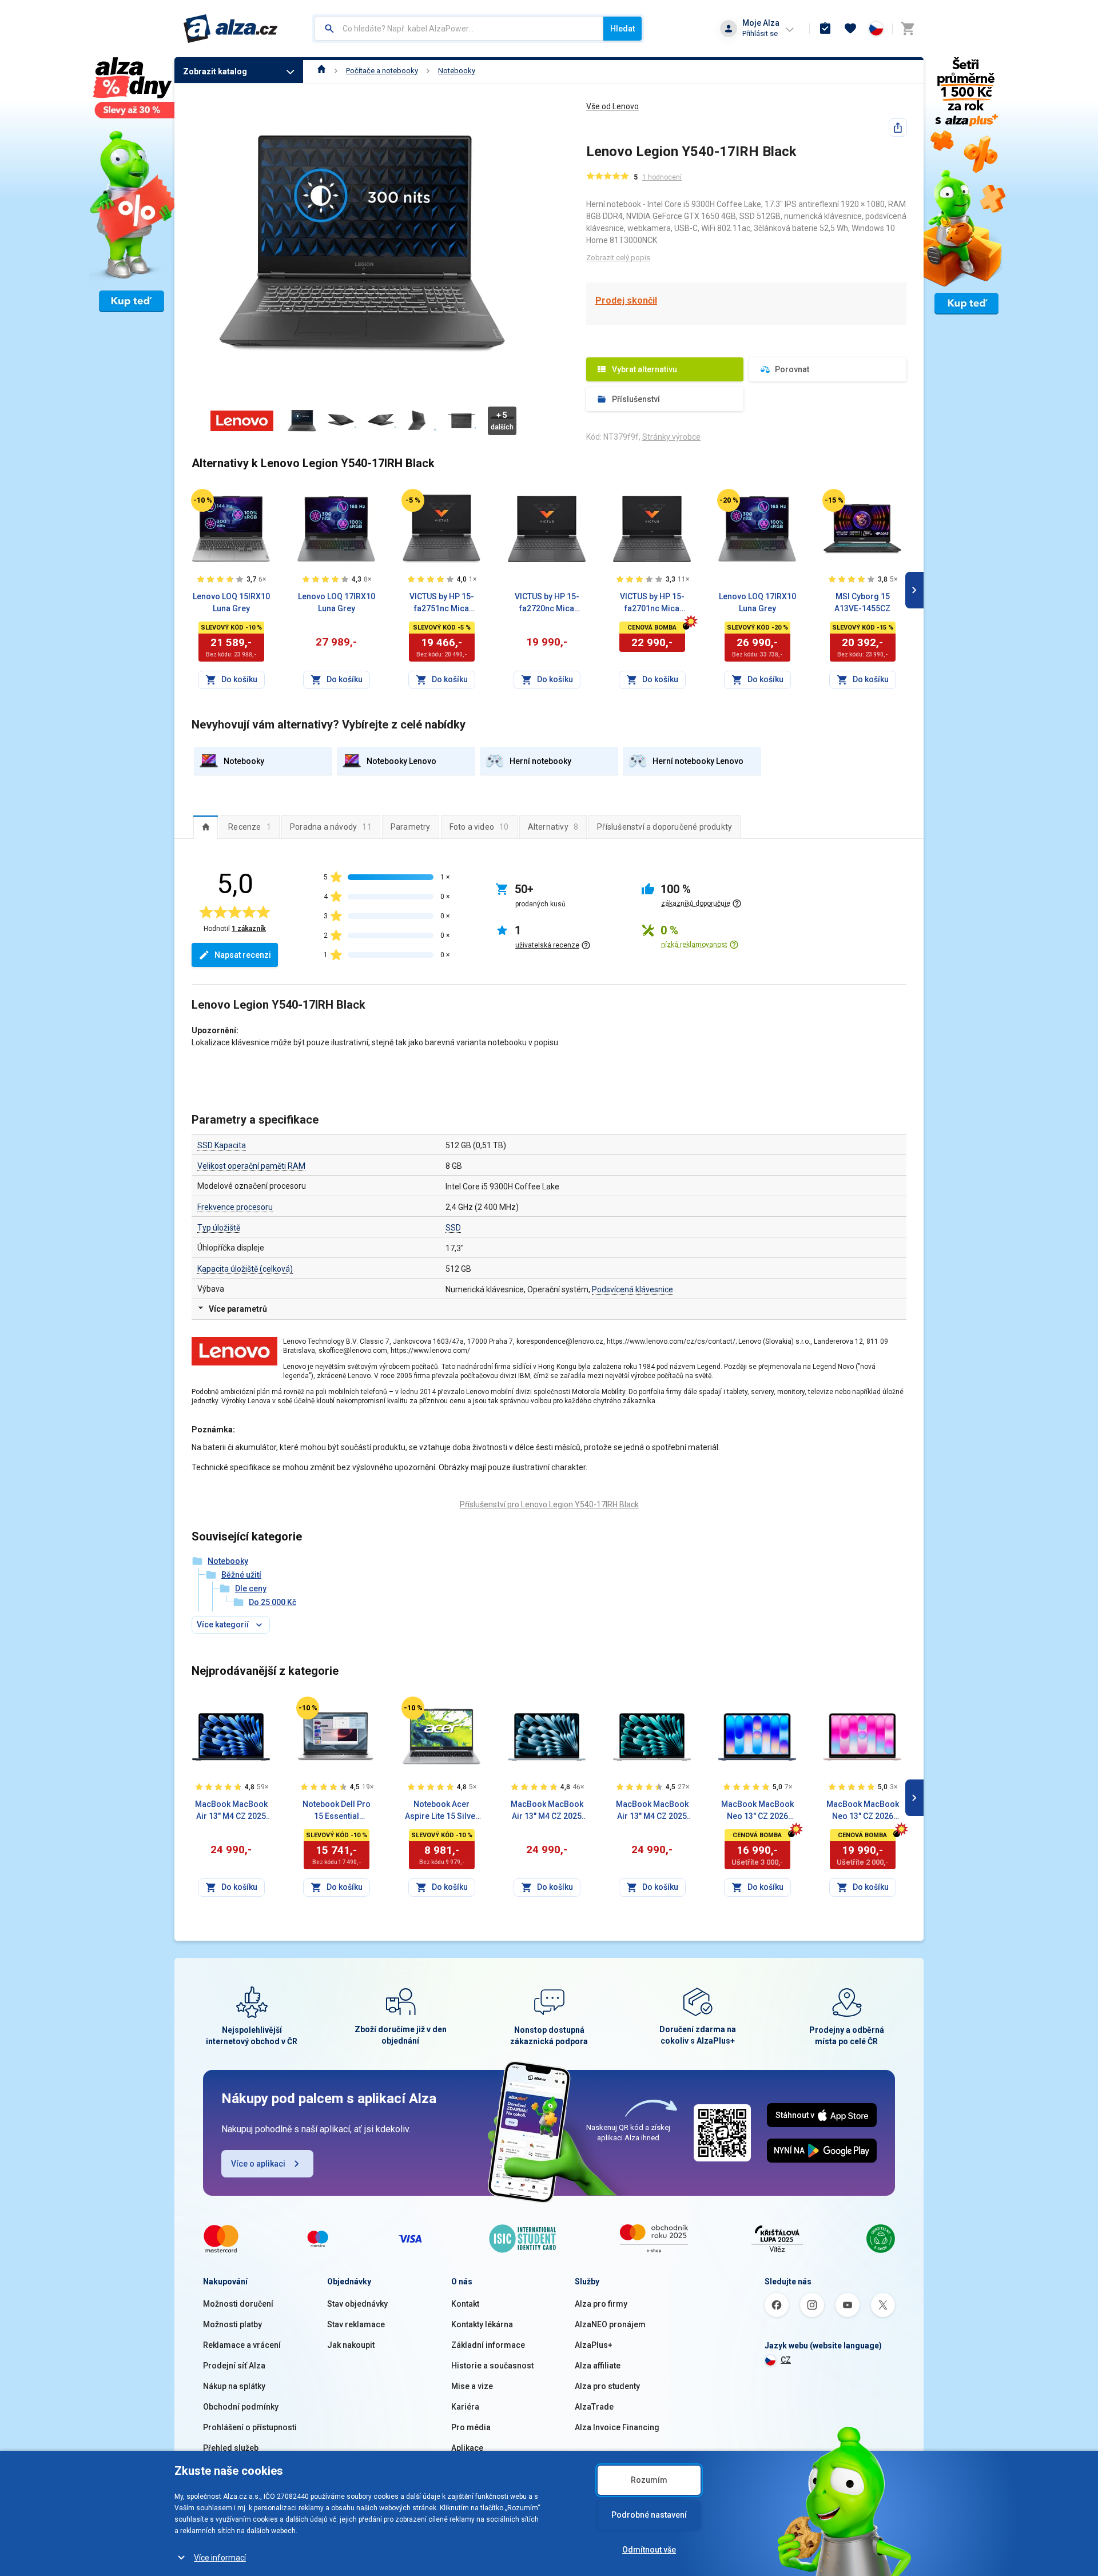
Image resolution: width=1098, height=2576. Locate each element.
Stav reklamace (356, 2324)
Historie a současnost (492, 2366)
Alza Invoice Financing (617, 2427)
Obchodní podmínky (241, 2407)
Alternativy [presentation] (553, 827)
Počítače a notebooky (382, 71)
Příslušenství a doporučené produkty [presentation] (665, 827)
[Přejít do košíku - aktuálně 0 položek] (908, 29)
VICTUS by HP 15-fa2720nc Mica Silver (547, 603)
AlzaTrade (594, 2407)
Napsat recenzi (243, 955)
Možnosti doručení (238, 2304)
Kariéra (465, 2407)
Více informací (220, 2558)
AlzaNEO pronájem (610, 2324)
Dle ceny (251, 1588)
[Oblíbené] (850, 29)
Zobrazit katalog (215, 71)
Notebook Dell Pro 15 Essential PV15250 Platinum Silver (337, 1811)
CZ (786, 2360)
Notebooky (457, 71)
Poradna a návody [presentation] (331, 827)
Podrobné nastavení (649, 2515)
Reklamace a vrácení (242, 2345)
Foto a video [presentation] (479, 827)
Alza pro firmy (601, 2304)
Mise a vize (472, 2386)
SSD (453, 1228)
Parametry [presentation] (411, 827)
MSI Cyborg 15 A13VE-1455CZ (862, 602)
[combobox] (459, 29)
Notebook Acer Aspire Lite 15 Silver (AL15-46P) (442, 1811)
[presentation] (206, 827)
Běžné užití (241, 1575)
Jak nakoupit (351, 2345)
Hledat (622, 29)
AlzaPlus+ (594, 2345)
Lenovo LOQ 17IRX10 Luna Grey (337, 602)
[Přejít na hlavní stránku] (231, 29)
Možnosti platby (232, 2324)
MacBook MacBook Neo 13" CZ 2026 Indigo (757, 1811)
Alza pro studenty (607, 2386)
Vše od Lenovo (612, 106)
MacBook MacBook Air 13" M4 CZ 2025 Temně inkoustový (231, 1811)
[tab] (206, 827)
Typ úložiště (219, 1228)
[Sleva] (202, 500)
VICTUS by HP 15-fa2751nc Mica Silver (442, 603)
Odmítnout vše (649, 2550)
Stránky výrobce (671, 437)
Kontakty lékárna (482, 2324)
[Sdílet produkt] (898, 128)
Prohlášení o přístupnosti (250, 2427)
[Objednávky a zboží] (825, 29)
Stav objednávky (357, 2304)
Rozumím (649, 2480)
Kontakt (465, 2304)
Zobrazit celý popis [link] (618, 258)
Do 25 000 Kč (272, 1602)
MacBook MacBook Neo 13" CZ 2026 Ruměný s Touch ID (863, 1811)
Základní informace (488, 2345)
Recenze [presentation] (250, 827)
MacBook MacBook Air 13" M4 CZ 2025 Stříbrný (652, 1811)
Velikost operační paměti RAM (251, 1166)
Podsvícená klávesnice (632, 1289)
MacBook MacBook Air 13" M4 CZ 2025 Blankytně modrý (547, 1811)
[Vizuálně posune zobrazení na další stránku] (914, 590)
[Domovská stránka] (322, 71)
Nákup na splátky (234, 2386)
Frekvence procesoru (235, 1207)
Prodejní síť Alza (234, 2366)
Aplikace (467, 2448)
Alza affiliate (598, 2366)
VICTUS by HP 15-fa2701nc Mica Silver (652, 603)
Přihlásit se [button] (760, 33)
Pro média (471, 2427)
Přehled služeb (231, 2448)
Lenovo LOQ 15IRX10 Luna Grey (231, 602)
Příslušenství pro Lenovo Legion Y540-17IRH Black (549, 1504)
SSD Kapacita (222, 1145)
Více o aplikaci (258, 2164)
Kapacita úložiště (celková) (245, 1269)
